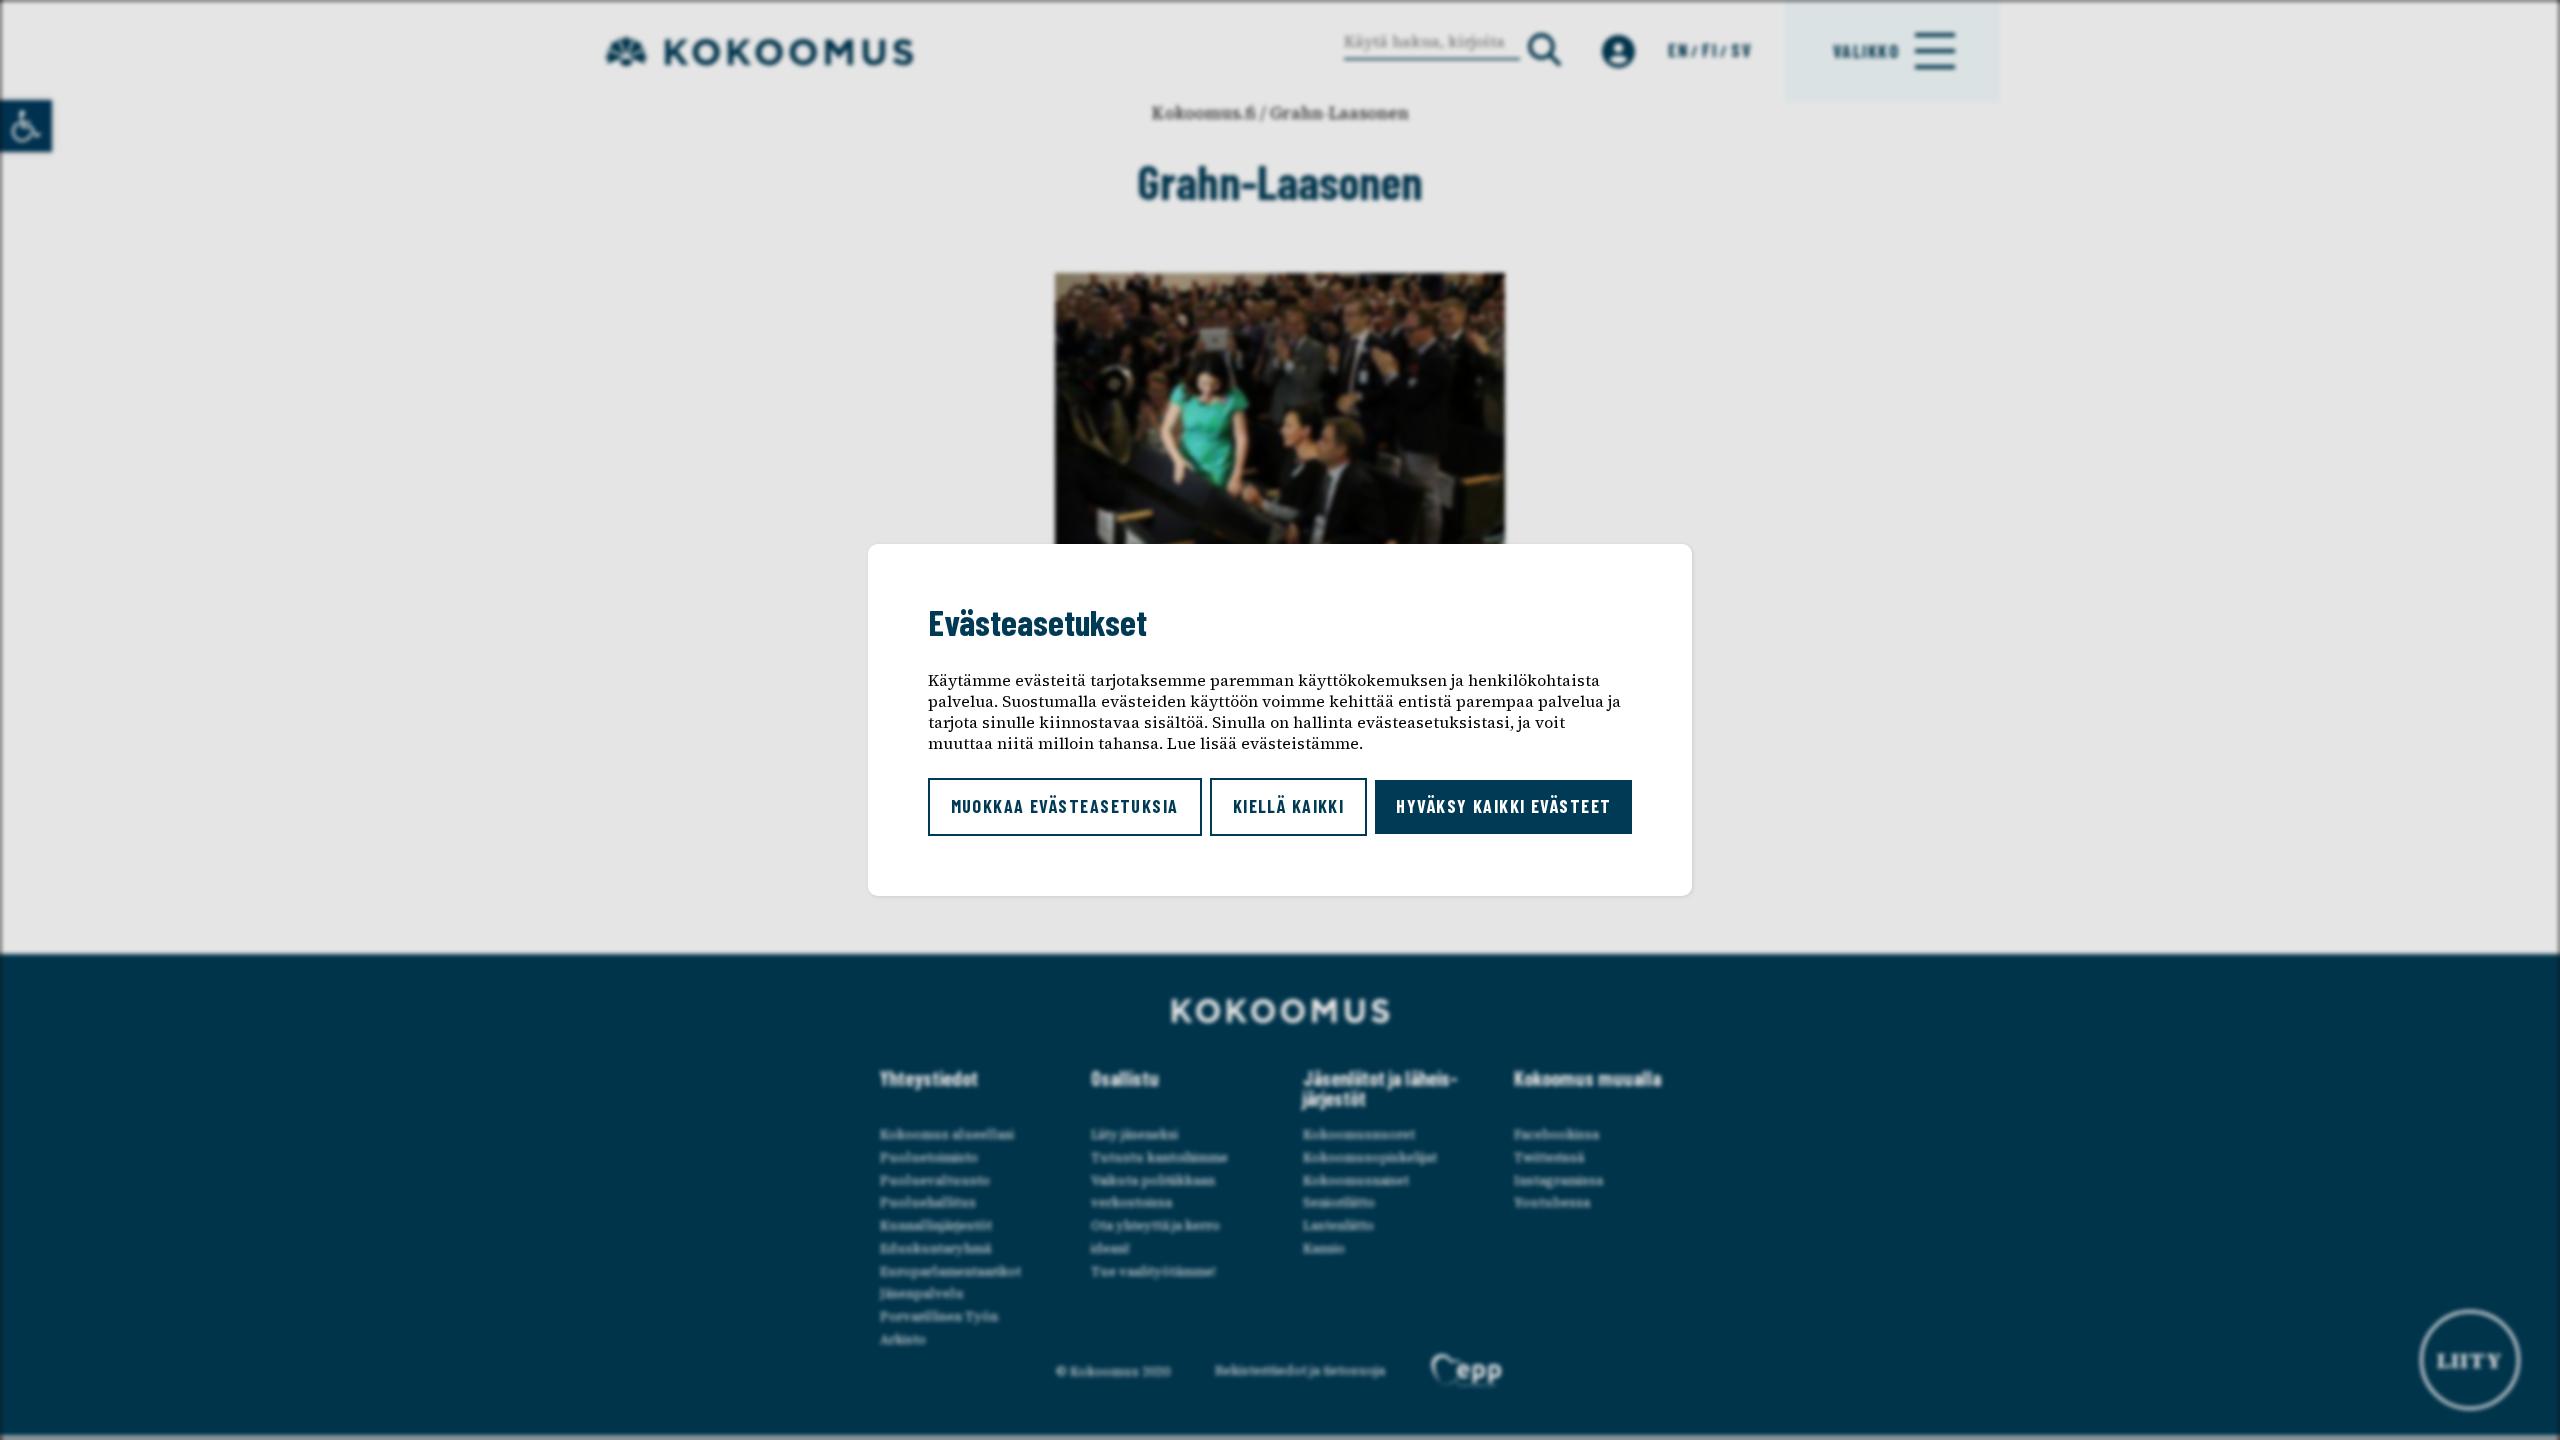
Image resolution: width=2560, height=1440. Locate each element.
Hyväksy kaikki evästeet (1503, 806)
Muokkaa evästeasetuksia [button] (1065, 806)
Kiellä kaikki (1289, 806)
